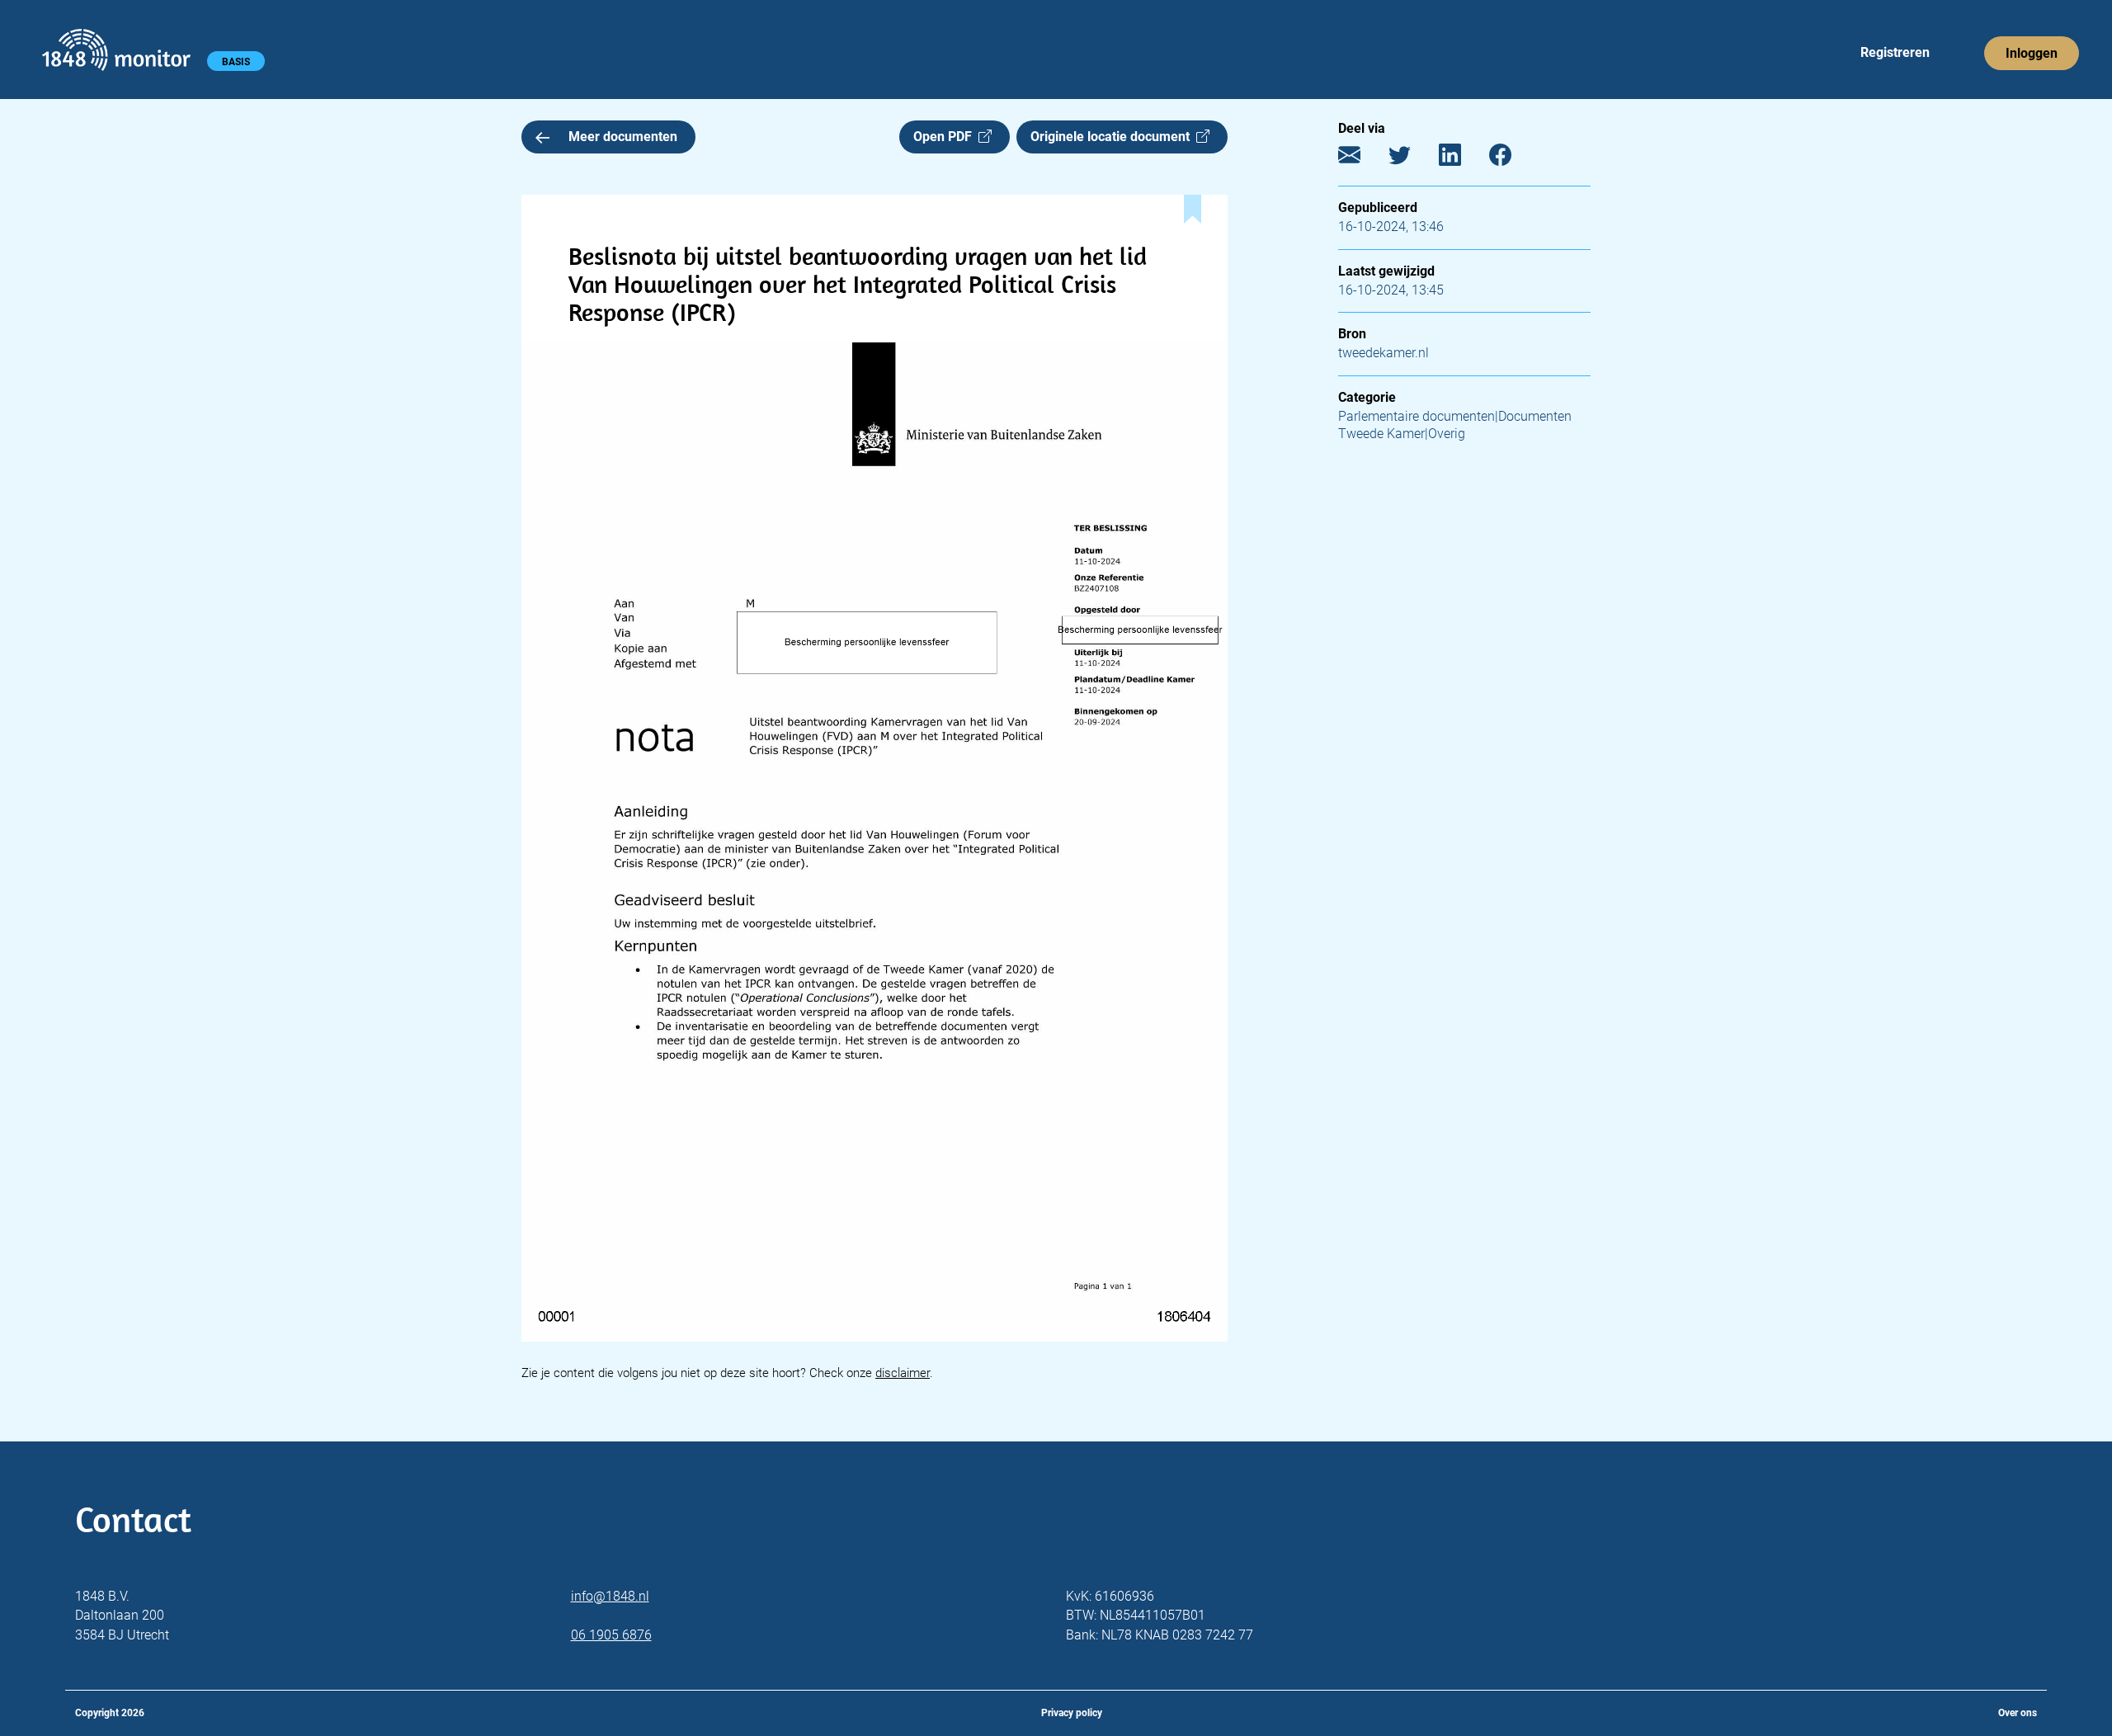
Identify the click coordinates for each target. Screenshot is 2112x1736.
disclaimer (903, 1373)
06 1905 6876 (611, 1635)
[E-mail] (1362, 159)
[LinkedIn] (1462, 159)
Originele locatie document (1113, 137)
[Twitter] (1412, 159)
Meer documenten (623, 137)
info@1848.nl (610, 1596)
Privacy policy (1072, 1713)
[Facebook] (1513, 159)
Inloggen (2032, 53)
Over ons (2018, 1713)
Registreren (1895, 52)
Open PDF (946, 137)
